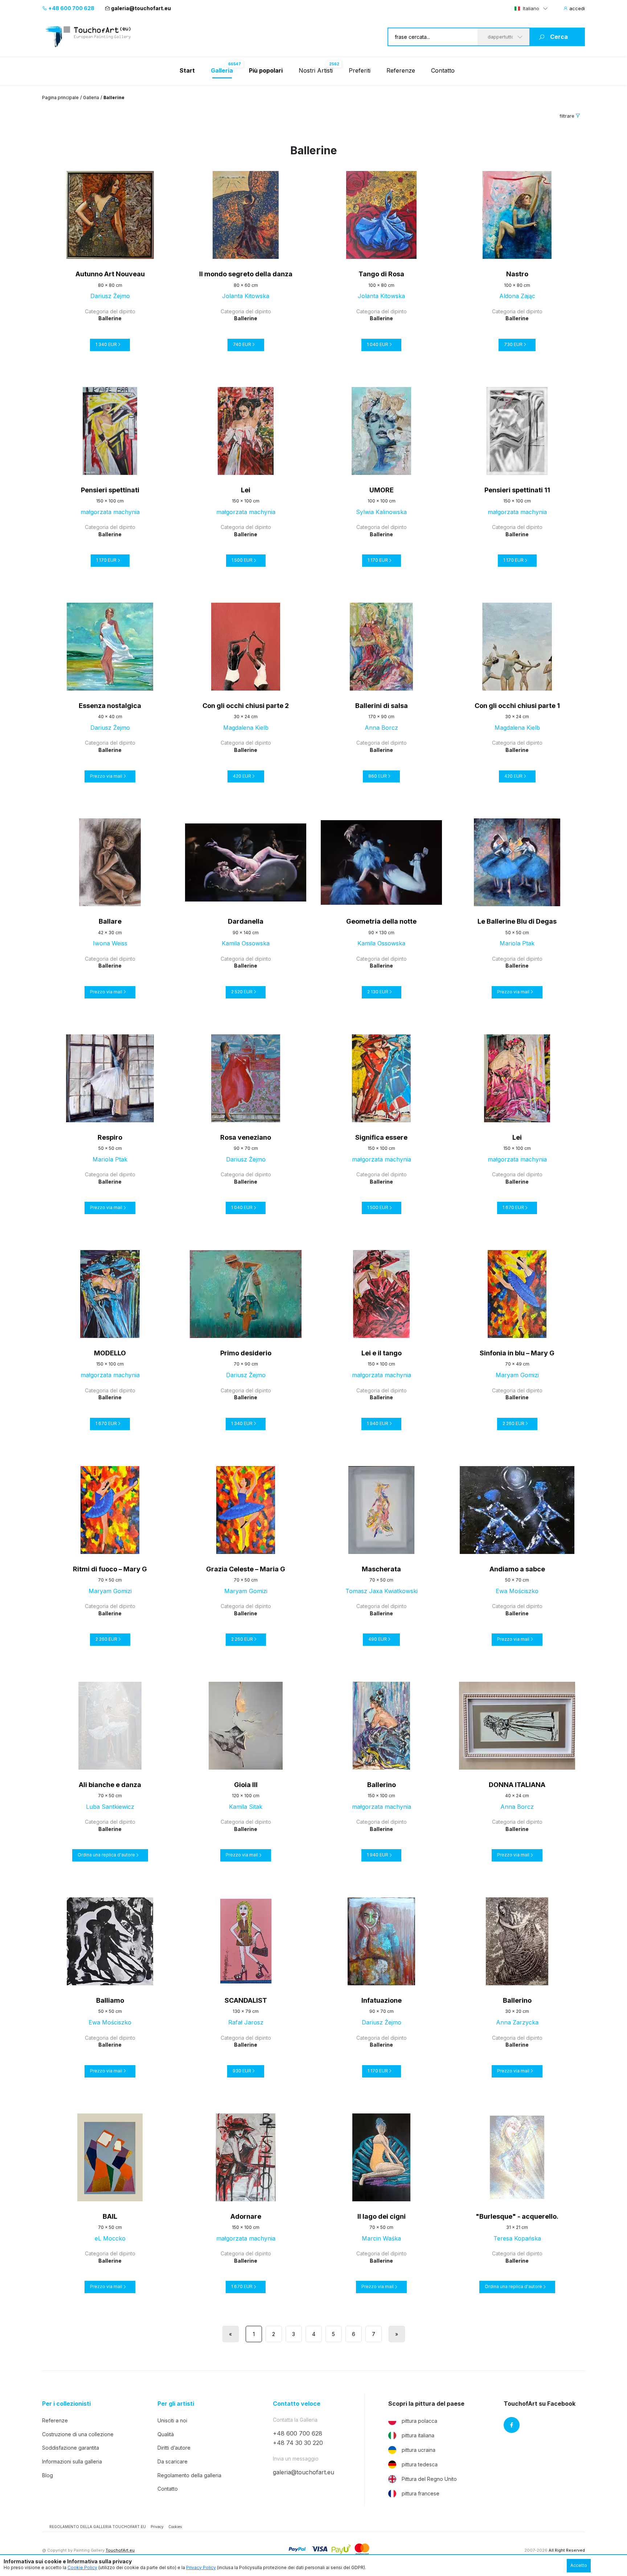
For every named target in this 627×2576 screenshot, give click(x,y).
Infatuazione (382, 2000)
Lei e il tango (382, 1353)
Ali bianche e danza (110, 1785)
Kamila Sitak (246, 1807)
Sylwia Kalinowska (381, 512)
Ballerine (110, 318)
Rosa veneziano (246, 1137)
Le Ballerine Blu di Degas (517, 921)
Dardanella (246, 921)
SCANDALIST (246, 2000)
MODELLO (110, 1353)
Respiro (110, 1137)
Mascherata (381, 1569)
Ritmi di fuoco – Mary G (110, 1569)
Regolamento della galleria (189, 2475)
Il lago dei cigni (382, 2216)
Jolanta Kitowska (246, 296)
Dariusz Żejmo (110, 296)
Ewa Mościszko (517, 1591)
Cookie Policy (82, 2567)
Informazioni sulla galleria (72, 2461)
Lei (246, 490)
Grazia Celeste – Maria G (246, 1569)
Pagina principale (60, 97)
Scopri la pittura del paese (426, 2404)
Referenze (401, 70)
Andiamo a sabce (517, 1569)
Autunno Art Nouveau (110, 274)
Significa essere (381, 1137)
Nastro (517, 274)
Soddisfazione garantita (71, 2448)
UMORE (382, 490)
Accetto (579, 2565)
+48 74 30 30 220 (298, 2443)
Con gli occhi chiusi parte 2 (246, 706)
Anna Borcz (381, 728)
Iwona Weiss (110, 943)
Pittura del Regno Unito (429, 2479)
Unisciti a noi (172, 2420)
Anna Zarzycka (517, 2022)
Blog (48, 2475)
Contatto (443, 70)
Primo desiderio (246, 1353)
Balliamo (110, 2000)
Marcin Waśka (381, 2238)
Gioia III (246, 1785)
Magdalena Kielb (246, 728)
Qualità (166, 2434)
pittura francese (421, 2493)
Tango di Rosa (381, 274)
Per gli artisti (176, 2404)
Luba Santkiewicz (110, 1807)
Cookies (175, 2527)
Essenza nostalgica (110, 706)
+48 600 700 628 (71, 8)
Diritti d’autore (174, 2448)
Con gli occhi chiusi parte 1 (517, 706)
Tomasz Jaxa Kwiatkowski (382, 1591)
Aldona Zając (517, 296)
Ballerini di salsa (382, 706)
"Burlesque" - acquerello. (517, 2216)
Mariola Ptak (517, 943)
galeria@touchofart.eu (141, 8)
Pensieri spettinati (110, 490)
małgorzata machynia (110, 512)
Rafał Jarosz (246, 2022)
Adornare (246, 2216)
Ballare (110, 921)
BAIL (110, 2216)
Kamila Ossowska (246, 943)
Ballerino (382, 1785)
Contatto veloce (297, 2404)
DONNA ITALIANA (517, 1785)
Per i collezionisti (66, 2404)
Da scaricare (173, 2461)
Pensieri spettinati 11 (517, 490)
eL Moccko (110, 2238)
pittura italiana (418, 2435)
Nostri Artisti (316, 70)
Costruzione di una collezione (78, 2434)
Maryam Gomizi (517, 1375)
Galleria (91, 97)
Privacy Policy (201, 2567)
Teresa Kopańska (517, 2238)
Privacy (157, 2527)
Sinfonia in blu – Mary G (517, 1353)
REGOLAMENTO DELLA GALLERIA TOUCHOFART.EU (98, 2527)
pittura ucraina (419, 2450)
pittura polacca (419, 2421)
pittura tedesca (420, 2464)
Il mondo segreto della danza (246, 274)
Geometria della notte (381, 921)
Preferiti (360, 70)
